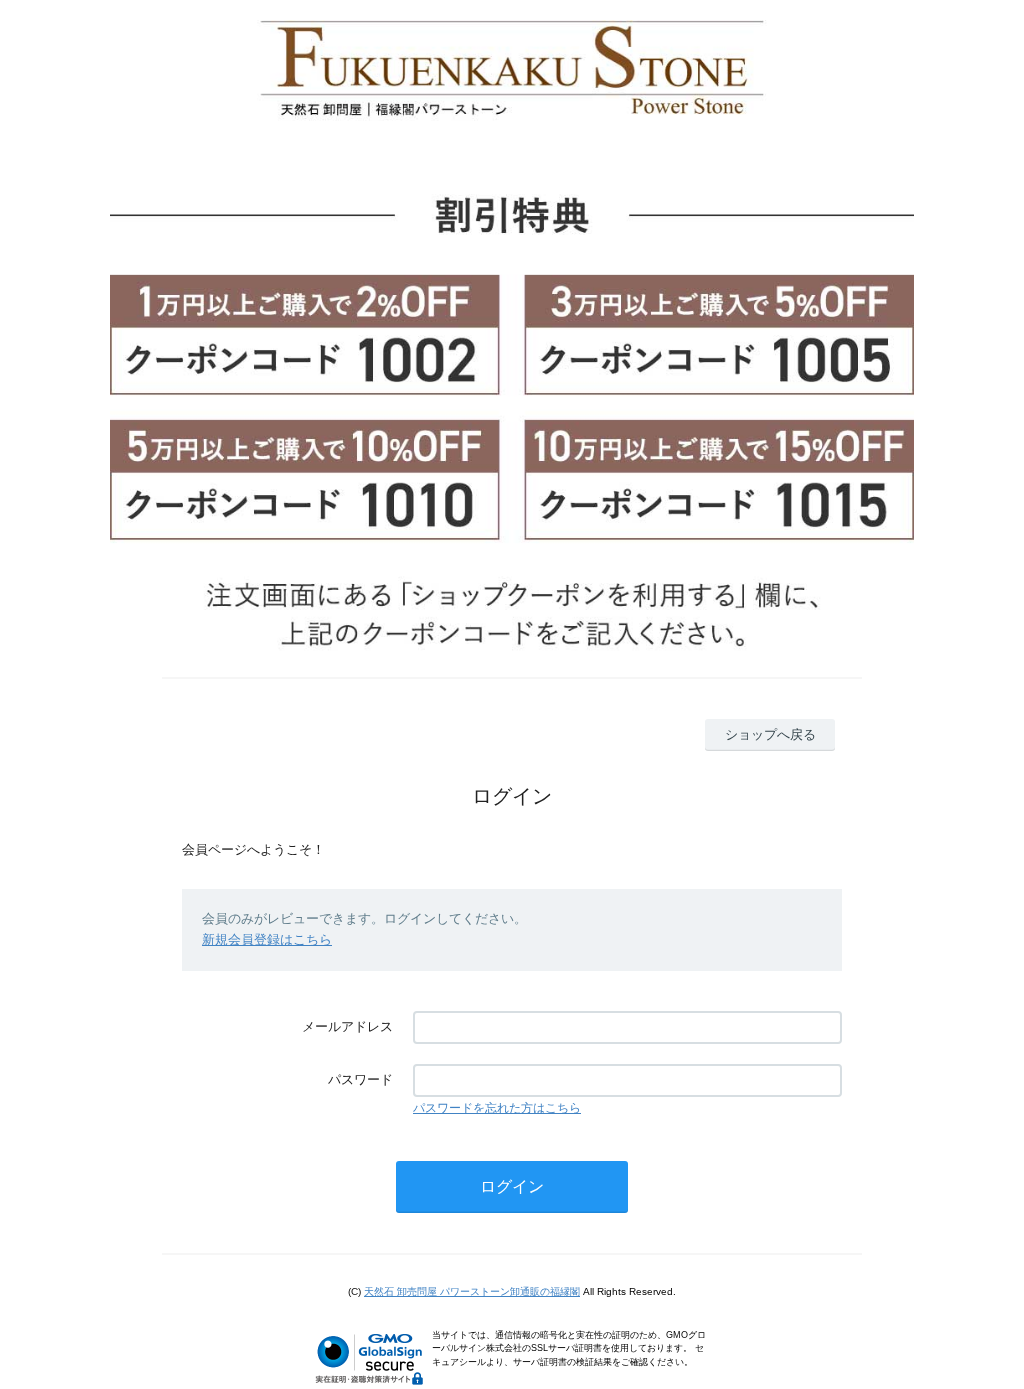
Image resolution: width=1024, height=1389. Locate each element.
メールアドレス (347, 1026)
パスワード (360, 1079)
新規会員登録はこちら (267, 939)
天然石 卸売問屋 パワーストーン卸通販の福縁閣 (472, 1291)
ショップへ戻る (770, 734)
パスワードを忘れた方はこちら (497, 1108)
